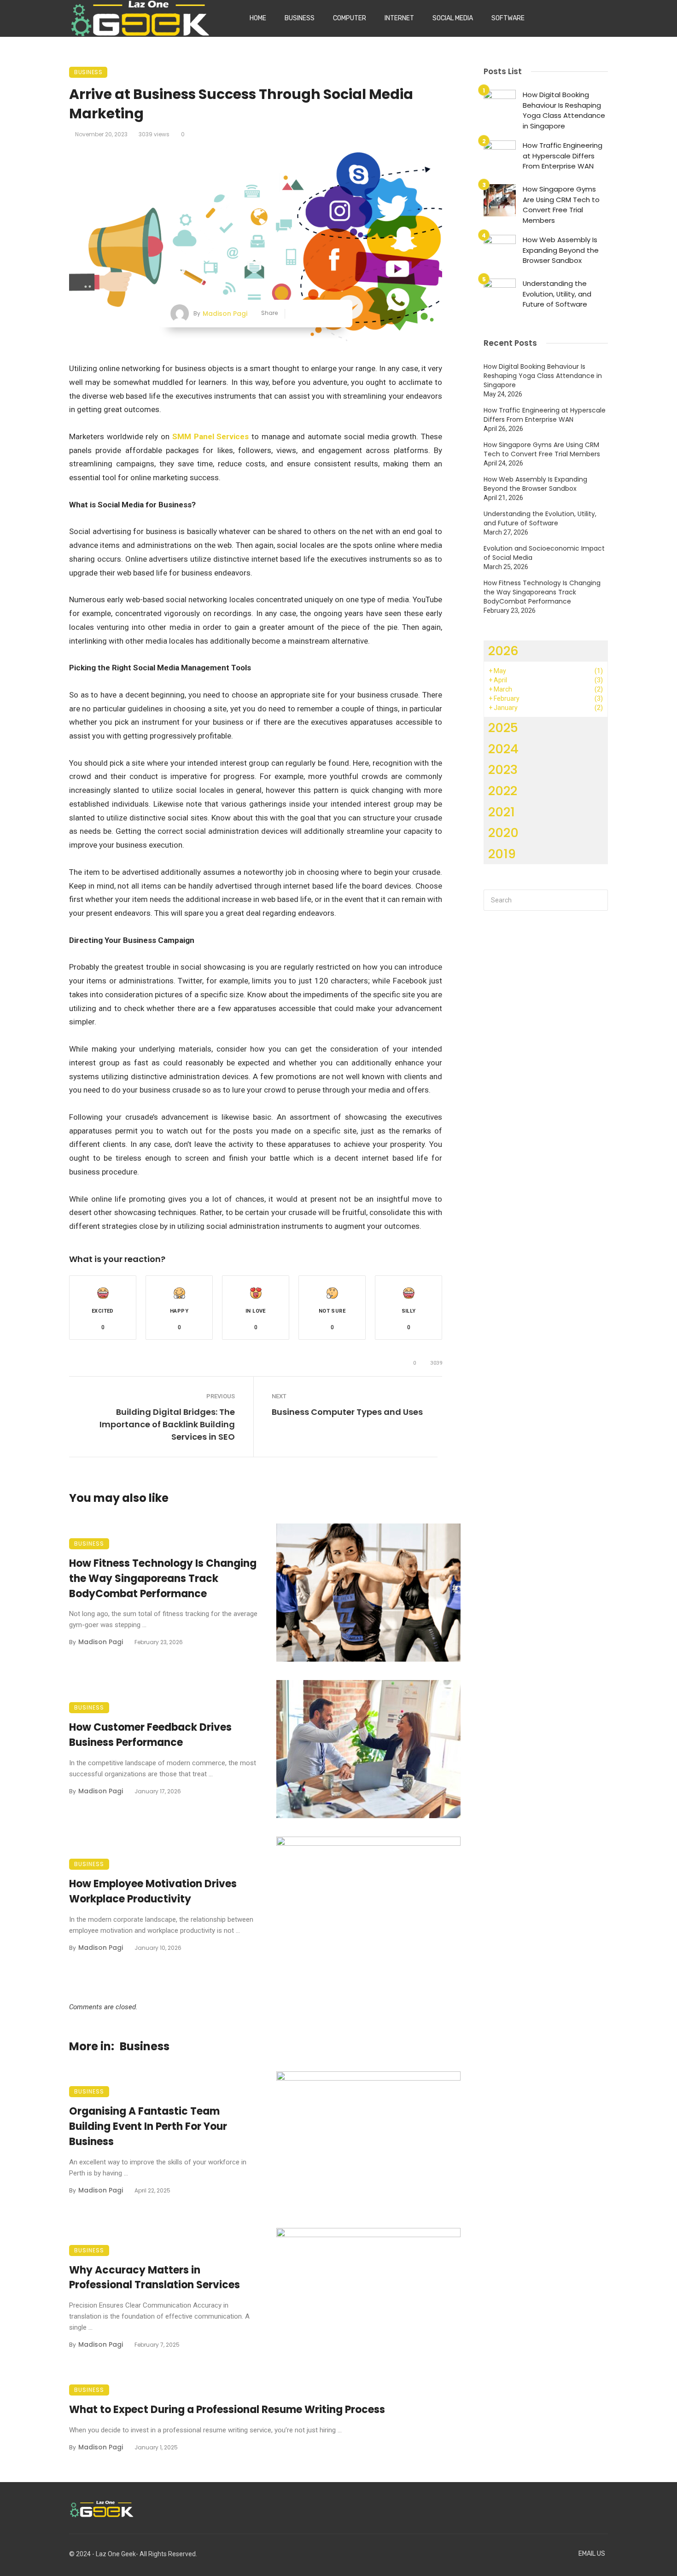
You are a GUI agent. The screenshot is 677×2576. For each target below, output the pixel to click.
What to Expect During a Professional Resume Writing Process (227, 2410)
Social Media (453, 18)
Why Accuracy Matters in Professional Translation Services (155, 2278)
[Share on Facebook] (295, 314)
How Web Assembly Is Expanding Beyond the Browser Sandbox (561, 250)
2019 (502, 854)
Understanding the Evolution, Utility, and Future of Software (557, 294)
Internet (399, 18)
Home (258, 18)
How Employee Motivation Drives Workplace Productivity (153, 1891)
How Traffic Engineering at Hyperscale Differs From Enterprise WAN (563, 156)
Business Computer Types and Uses (347, 1412)
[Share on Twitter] (309, 314)
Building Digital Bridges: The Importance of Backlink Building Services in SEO (167, 1424)
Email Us (592, 2554)
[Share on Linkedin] (337, 314)
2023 (503, 770)
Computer (350, 18)
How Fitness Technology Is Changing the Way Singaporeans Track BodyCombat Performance (163, 1579)
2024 (503, 749)
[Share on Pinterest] (324, 314)
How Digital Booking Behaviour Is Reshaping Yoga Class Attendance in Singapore (564, 110)
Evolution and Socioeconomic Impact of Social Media (544, 553)
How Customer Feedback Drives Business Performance (150, 1735)
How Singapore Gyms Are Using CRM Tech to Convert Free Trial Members (561, 205)
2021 (502, 812)
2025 (503, 728)
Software (508, 18)
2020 (503, 833)
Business (300, 18)
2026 (503, 651)
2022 (503, 791)
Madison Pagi (225, 314)
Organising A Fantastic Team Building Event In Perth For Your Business (148, 2126)
